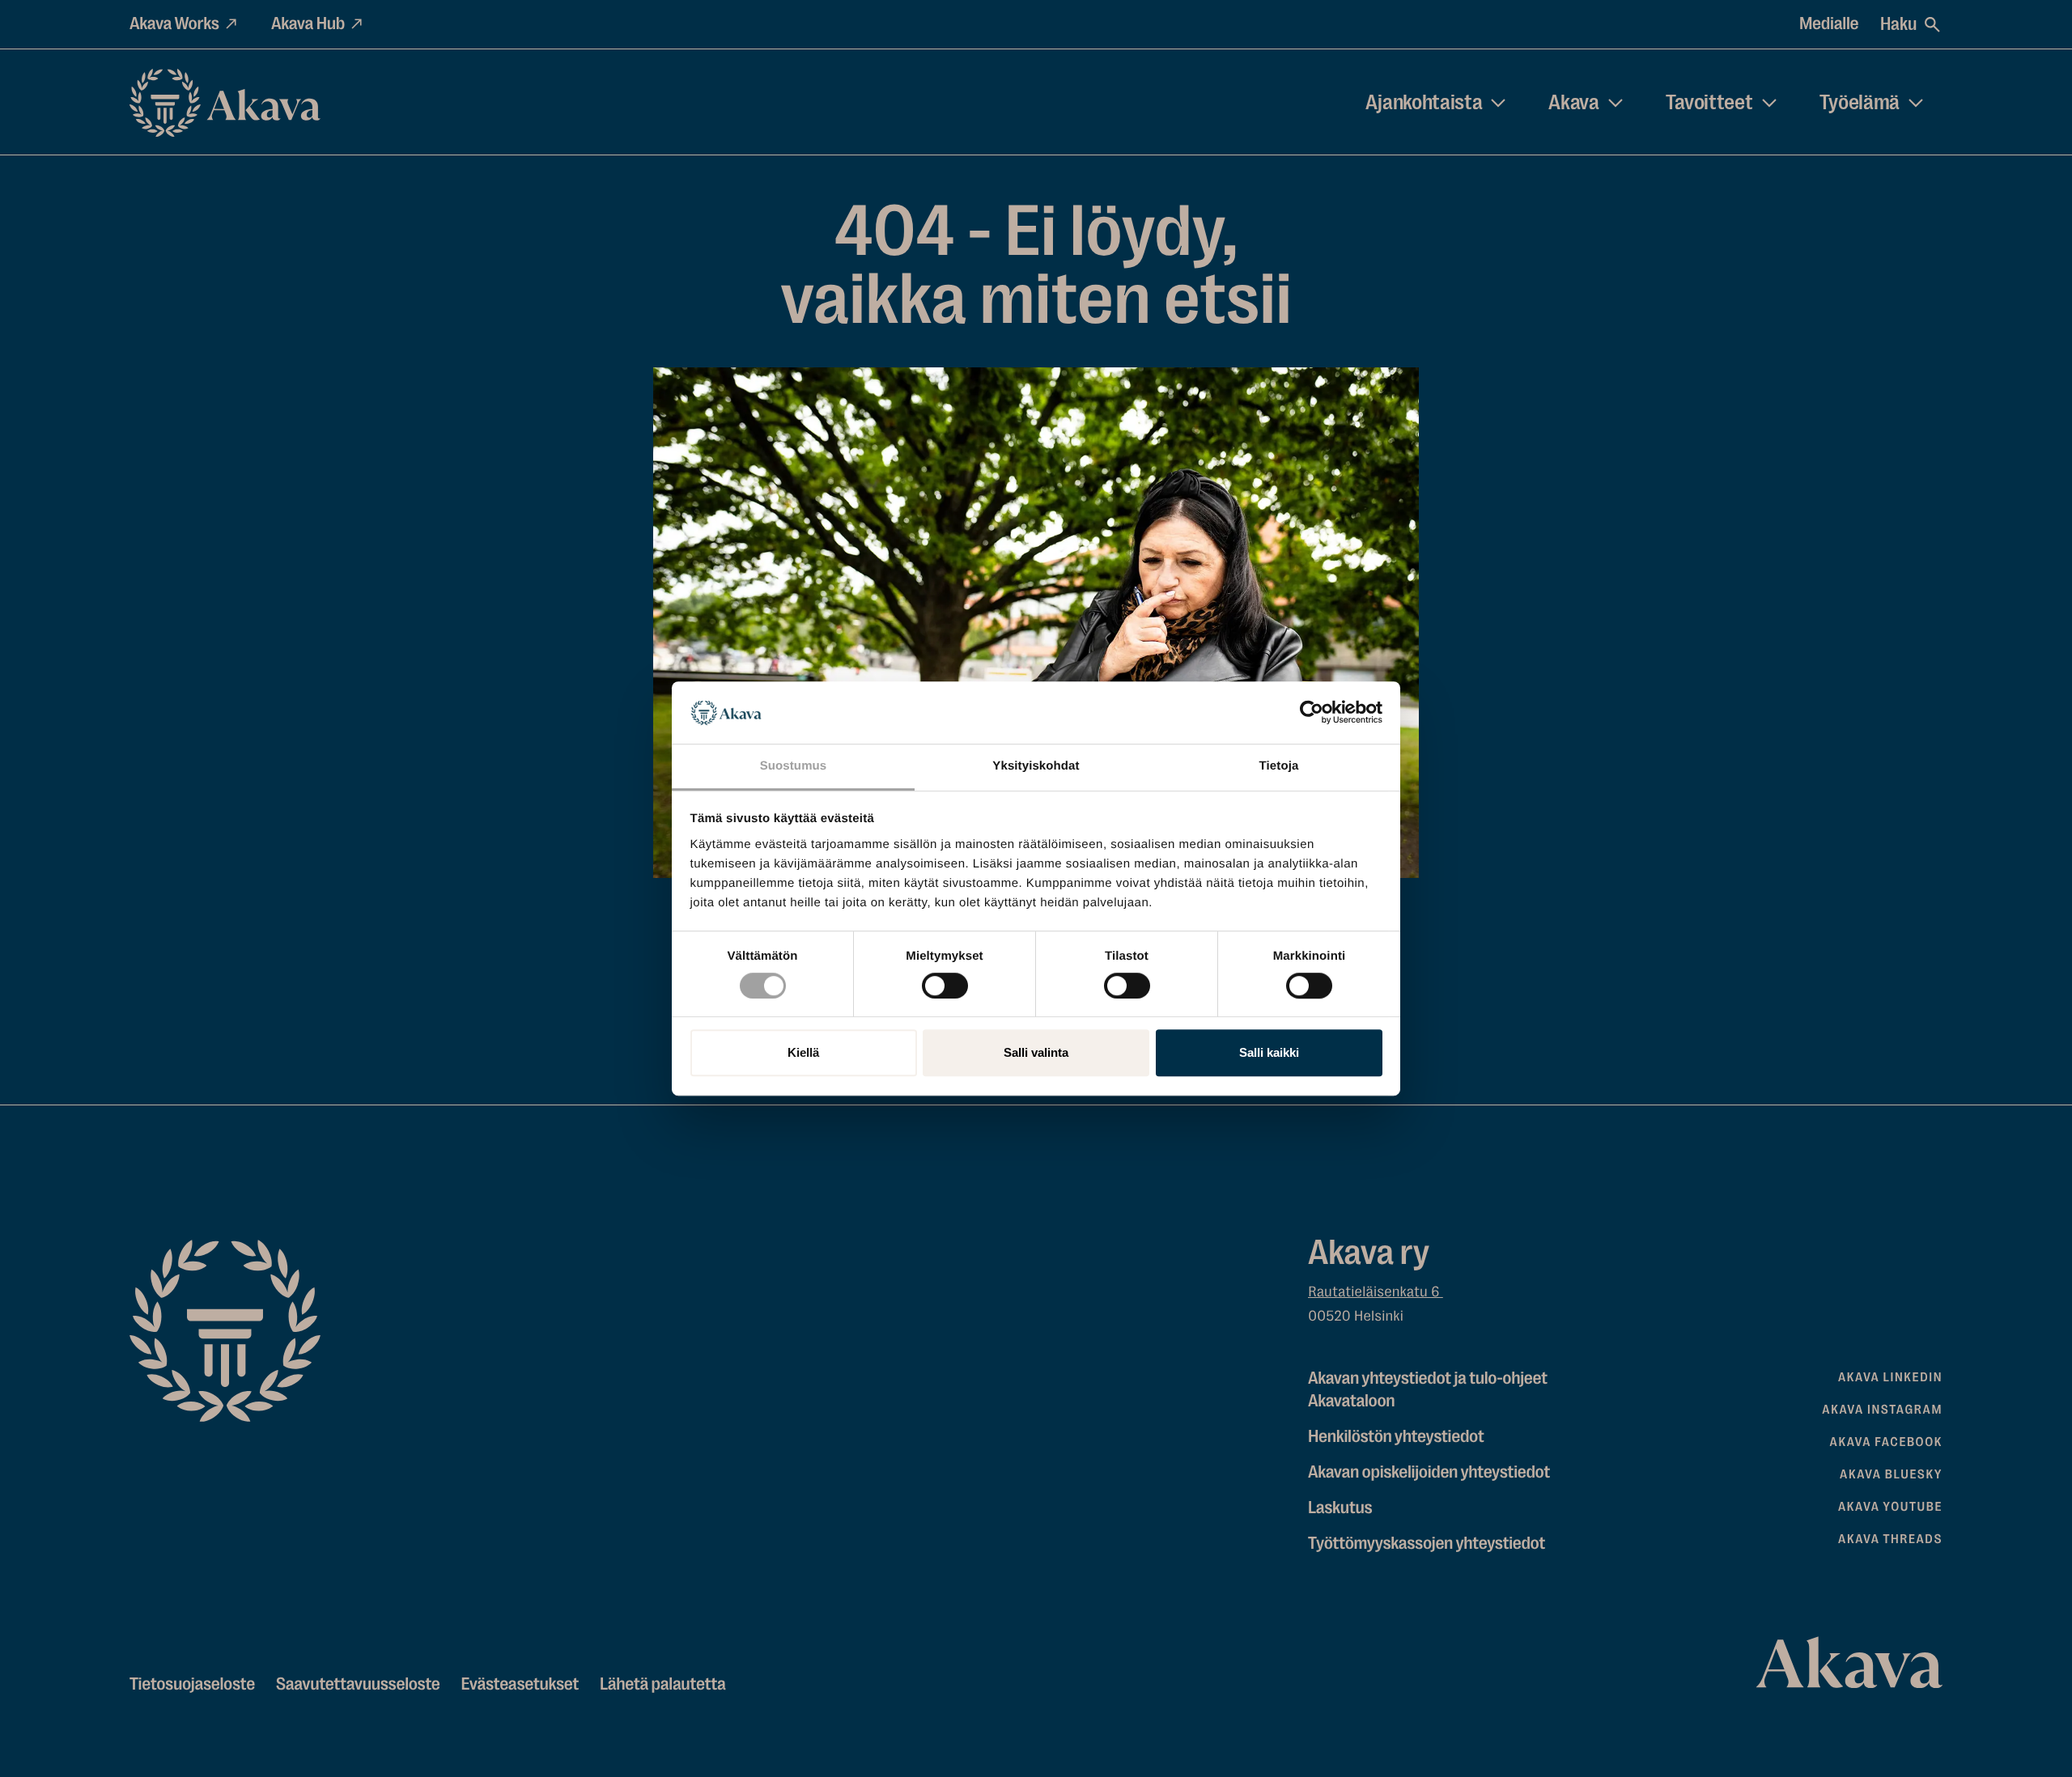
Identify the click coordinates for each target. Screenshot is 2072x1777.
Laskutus (1340, 1508)
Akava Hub (308, 24)
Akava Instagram (1882, 1410)
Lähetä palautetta (662, 1684)
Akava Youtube (1890, 1507)
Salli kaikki (1269, 1052)
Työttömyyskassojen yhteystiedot (1427, 1544)
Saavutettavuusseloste (358, 1684)
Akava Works (174, 24)
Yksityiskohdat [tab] (1036, 766)
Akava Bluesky (1891, 1474)
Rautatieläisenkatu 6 (1376, 1292)
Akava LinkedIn (1890, 1377)
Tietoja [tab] (1279, 766)
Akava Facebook (1886, 1442)
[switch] (945, 982)
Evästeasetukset (520, 1684)
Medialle (1829, 24)
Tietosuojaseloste (192, 1684)
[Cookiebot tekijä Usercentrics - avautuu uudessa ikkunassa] (1312, 713)
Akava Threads (1890, 1539)
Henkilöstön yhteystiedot (1396, 1437)
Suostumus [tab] (794, 766)
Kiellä (803, 1052)
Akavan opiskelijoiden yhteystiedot (1429, 1472)
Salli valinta (1036, 1052)
